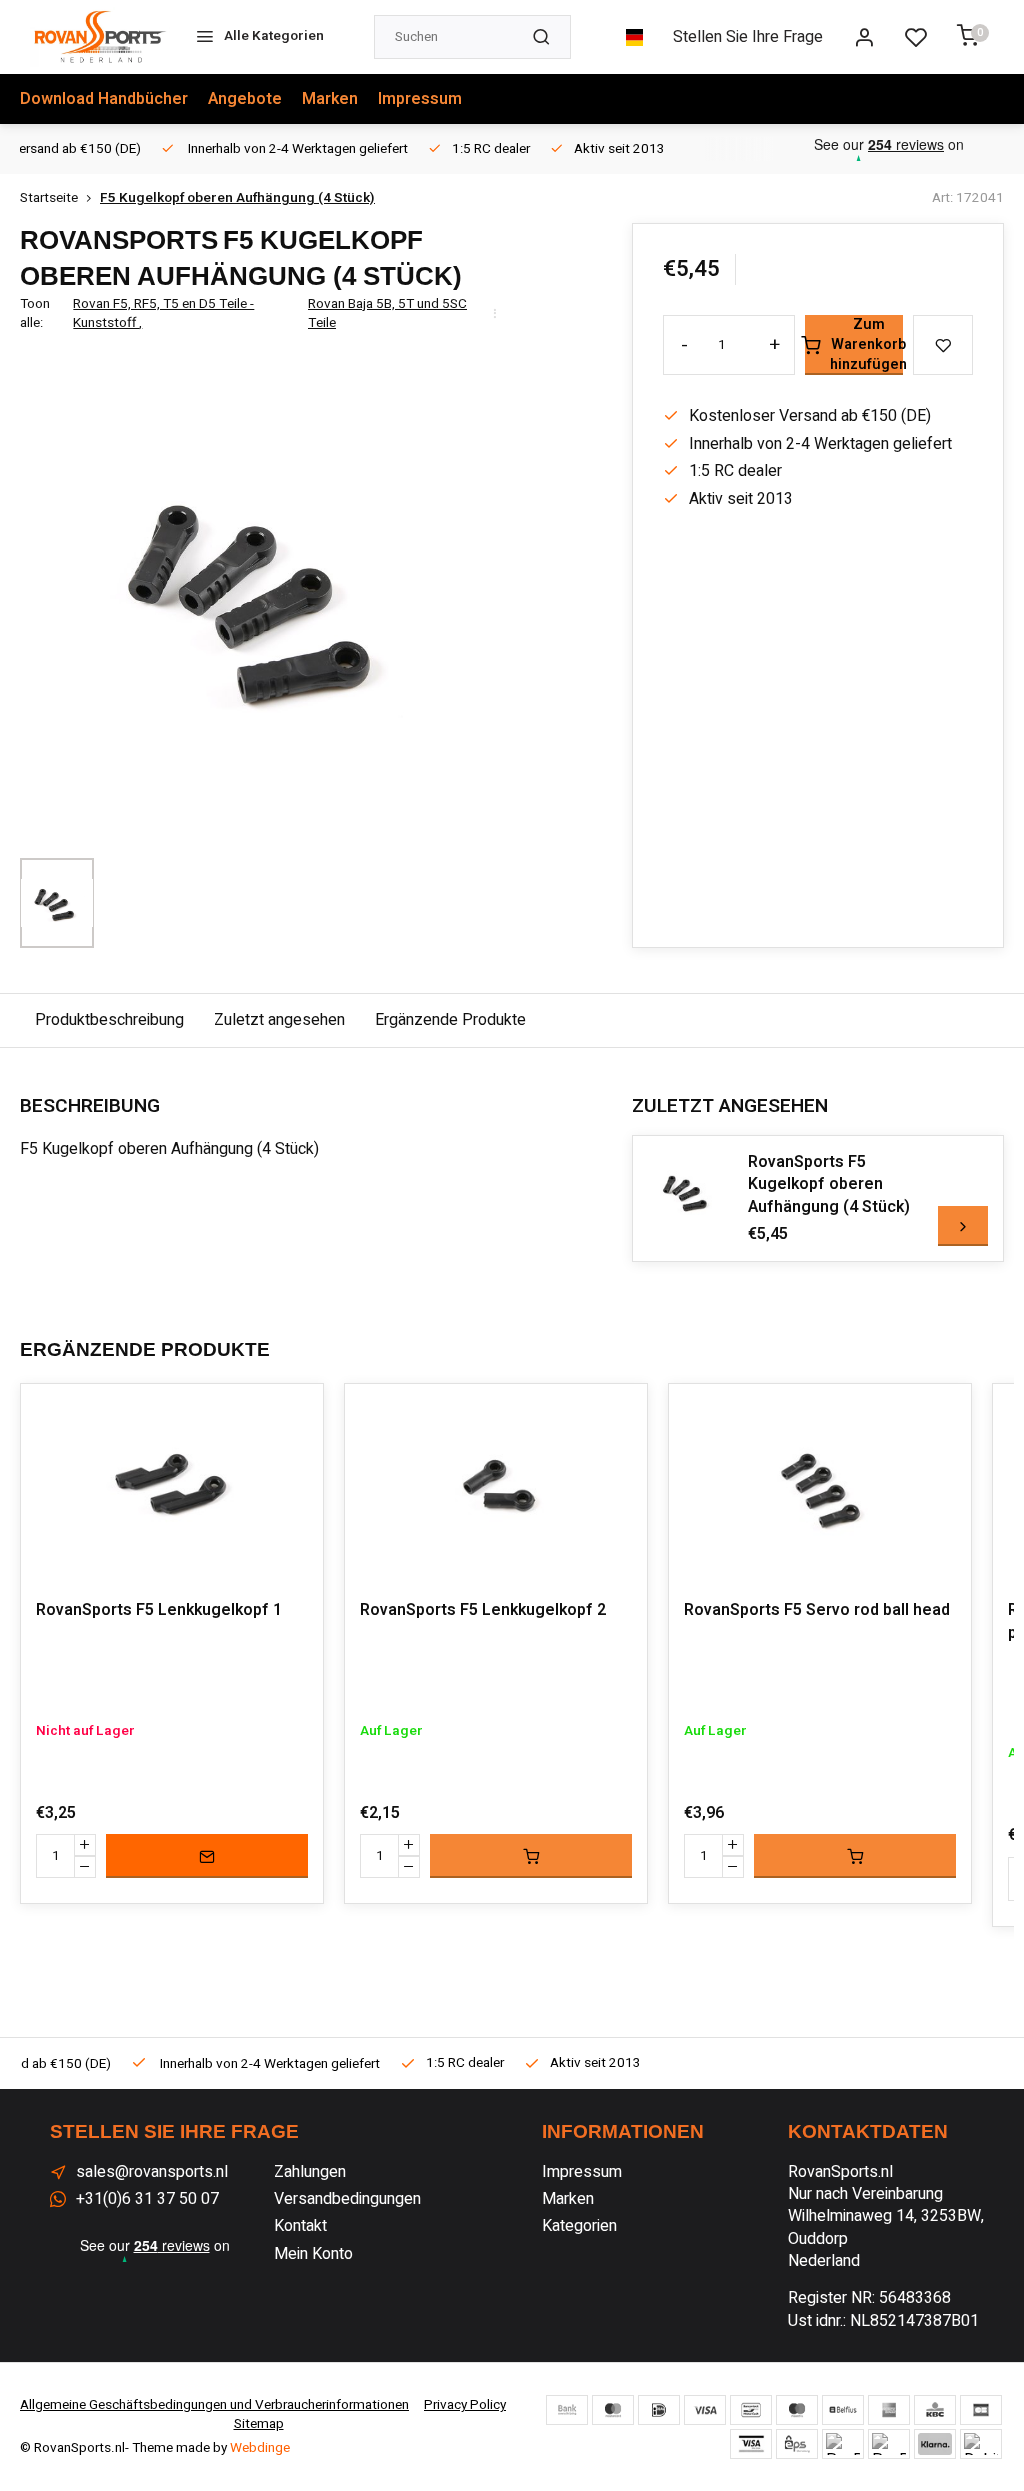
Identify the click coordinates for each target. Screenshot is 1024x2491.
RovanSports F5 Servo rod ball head (817, 1610)
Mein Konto (313, 2254)
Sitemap (259, 2424)
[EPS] (797, 2444)
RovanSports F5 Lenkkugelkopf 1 (159, 1610)
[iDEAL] (659, 2410)
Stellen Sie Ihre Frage (748, 37)
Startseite (49, 198)
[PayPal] (843, 2444)
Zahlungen (310, 2172)
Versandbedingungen (347, 2199)
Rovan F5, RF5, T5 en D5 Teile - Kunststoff (163, 314)
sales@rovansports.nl (152, 2172)
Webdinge (260, 2448)
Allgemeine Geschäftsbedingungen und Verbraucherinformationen (214, 2405)
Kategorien (579, 2226)
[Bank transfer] (567, 2410)
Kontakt (300, 2226)
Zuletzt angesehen (279, 1020)
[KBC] (935, 2410)
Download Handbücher (104, 99)
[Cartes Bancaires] (981, 2410)
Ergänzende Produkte (450, 1020)
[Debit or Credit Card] (981, 2444)
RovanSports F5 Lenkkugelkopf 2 (483, 1610)
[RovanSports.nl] (100, 37)
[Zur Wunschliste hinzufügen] (293, 1414)
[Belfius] (843, 2410)
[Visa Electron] (751, 2444)
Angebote (245, 99)
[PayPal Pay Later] (889, 2444)
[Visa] (705, 2410)
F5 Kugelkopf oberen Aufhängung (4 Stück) (237, 198)
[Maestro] (797, 2410)
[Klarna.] (935, 2444)
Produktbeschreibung (109, 1020)
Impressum (420, 99)
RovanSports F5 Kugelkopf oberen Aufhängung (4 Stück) (829, 1184)
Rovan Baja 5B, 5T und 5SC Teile (387, 314)
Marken (330, 99)
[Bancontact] (751, 2410)
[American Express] (889, 2410)
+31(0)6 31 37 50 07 (147, 2199)
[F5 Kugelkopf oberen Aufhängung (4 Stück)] (688, 1191)
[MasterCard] (613, 2410)
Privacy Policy (465, 2405)
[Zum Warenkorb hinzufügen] (531, 1856)
